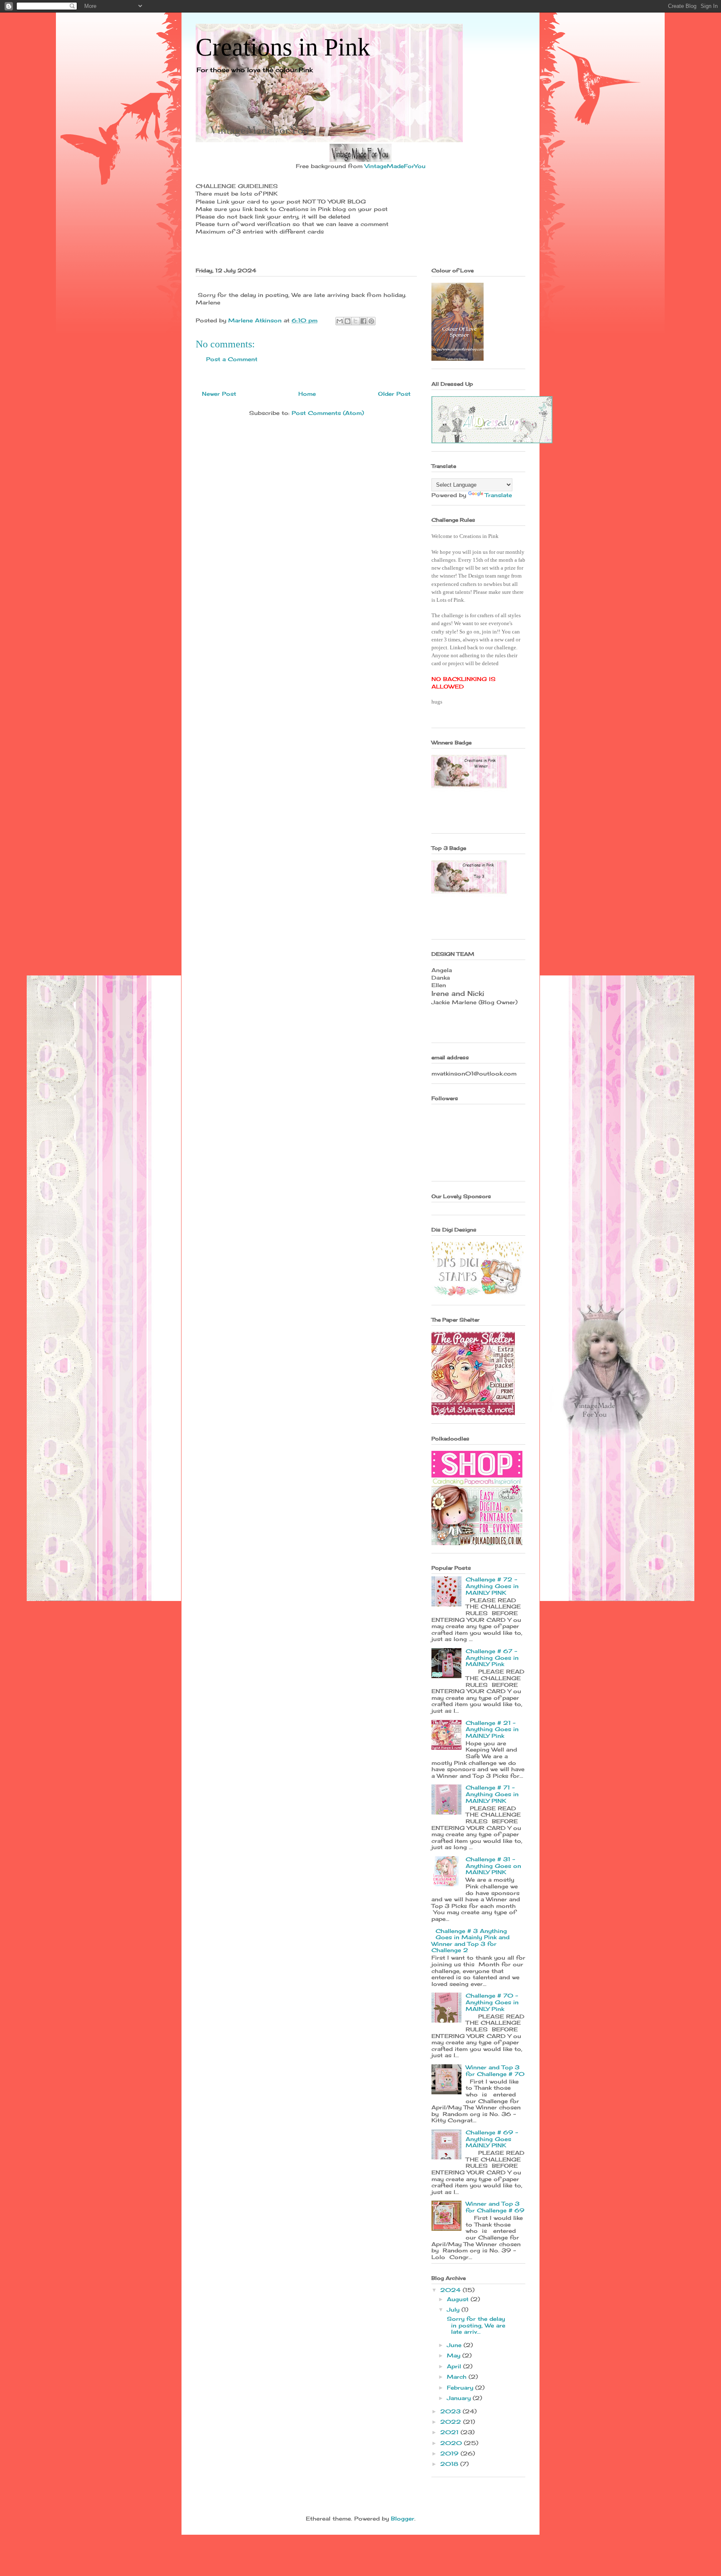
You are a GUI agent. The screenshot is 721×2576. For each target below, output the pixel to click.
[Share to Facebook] (363, 321)
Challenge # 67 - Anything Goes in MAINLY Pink (492, 1657)
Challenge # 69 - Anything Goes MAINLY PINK (492, 2139)
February (461, 2388)
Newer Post (219, 394)
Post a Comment (232, 359)
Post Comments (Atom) (328, 413)
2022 (452, 2422)
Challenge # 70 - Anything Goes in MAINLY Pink (492, 2002)
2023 (451, 2411)
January (460, 2398)
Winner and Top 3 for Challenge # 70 (495, 2071)
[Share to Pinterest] (371, 321)
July (454, 2310)
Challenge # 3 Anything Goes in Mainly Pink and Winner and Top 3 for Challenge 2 (470, 1941)
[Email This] (340, 321)
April (455, 2366)
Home (307, 394)
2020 (452, 2443)
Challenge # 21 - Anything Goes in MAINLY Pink (492, 1729)
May (455, 2355)
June (455, 2345)
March (458, 2377)
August (459, 2299)
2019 (450, 2453)
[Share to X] (355, 321)
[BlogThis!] (348, 321)
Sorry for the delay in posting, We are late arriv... (475, 2325)
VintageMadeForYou (394, 166)
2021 (450, 2432)
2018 (450, 2464)
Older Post (394, 394)
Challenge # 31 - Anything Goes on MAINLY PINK (493, 1866)
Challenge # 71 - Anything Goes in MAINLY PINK (492, 1794)
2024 (451, 2290)
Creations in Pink (283, 47)
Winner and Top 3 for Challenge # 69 (495, 2207)
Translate (498, 495)
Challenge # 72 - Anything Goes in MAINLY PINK (492, 1586)
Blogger (403, 2518)
